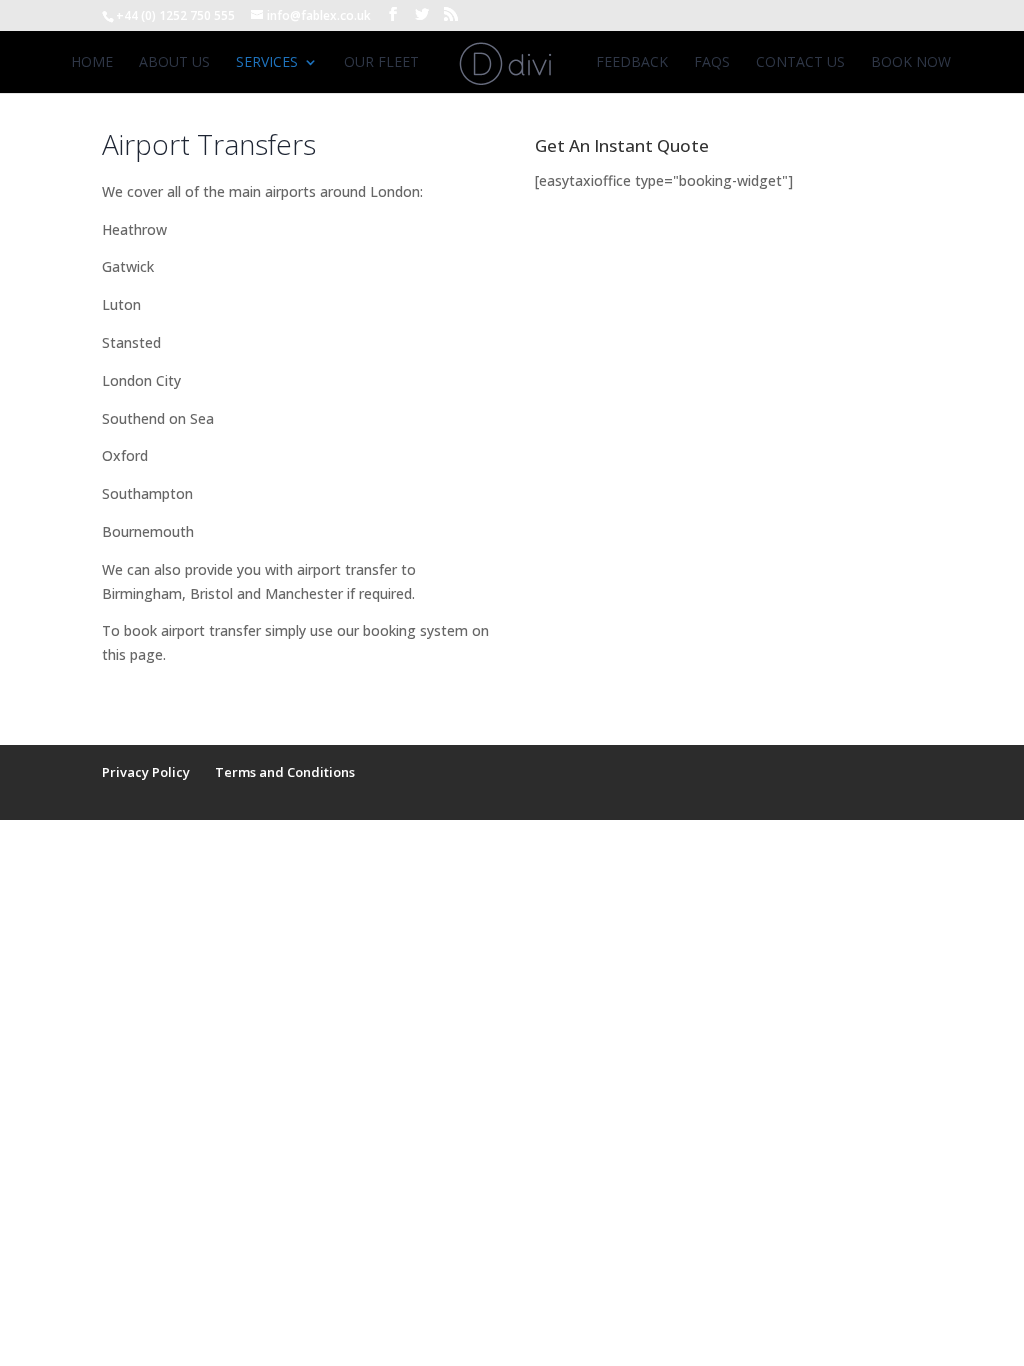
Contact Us (800, 63)
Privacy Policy (146, 772)
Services (267, 63)
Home (92, 63)
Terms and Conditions (285, 772)
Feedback (632, 63)
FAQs (712, 63)
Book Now (911, 63)
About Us (174, 63)
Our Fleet (381, 63)
